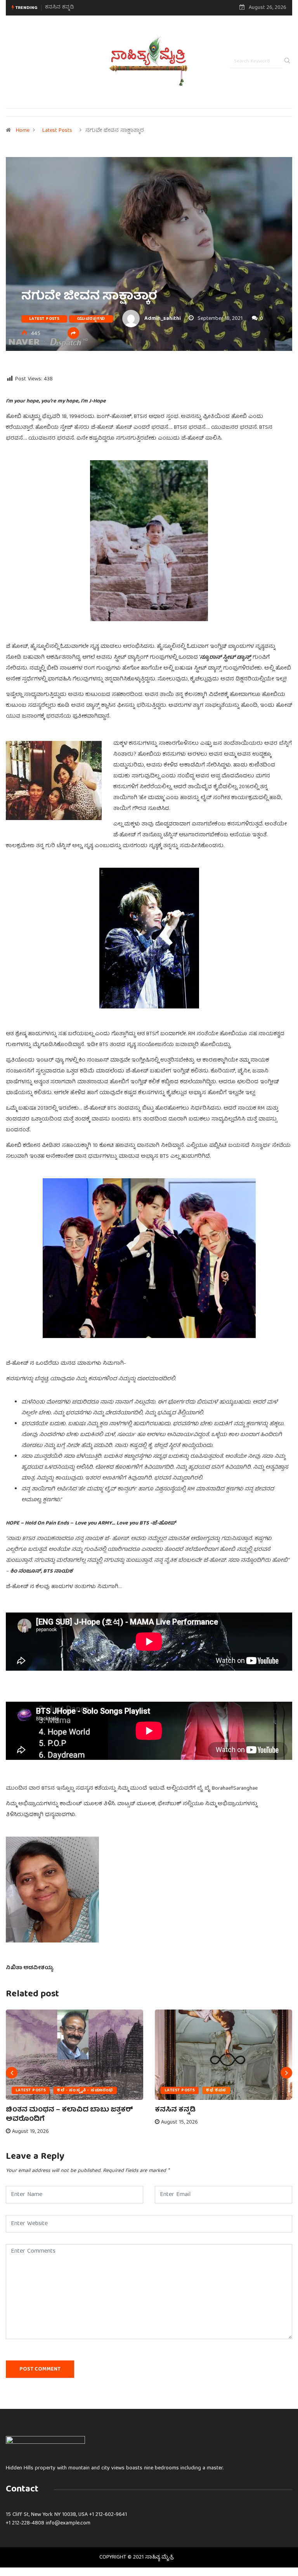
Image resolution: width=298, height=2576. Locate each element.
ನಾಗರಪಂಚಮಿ (61, 8)
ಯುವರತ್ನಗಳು (91, 319)
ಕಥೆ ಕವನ (216, 2090)
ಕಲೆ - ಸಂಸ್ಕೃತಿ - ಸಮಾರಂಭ (85, 2090)
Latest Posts (57, 131)
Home (23, 131)
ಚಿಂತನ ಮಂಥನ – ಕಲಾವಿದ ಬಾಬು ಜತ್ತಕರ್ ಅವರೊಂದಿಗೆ (69, 2115)
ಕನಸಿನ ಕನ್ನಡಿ (175, 2110)
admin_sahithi (163, 319)
